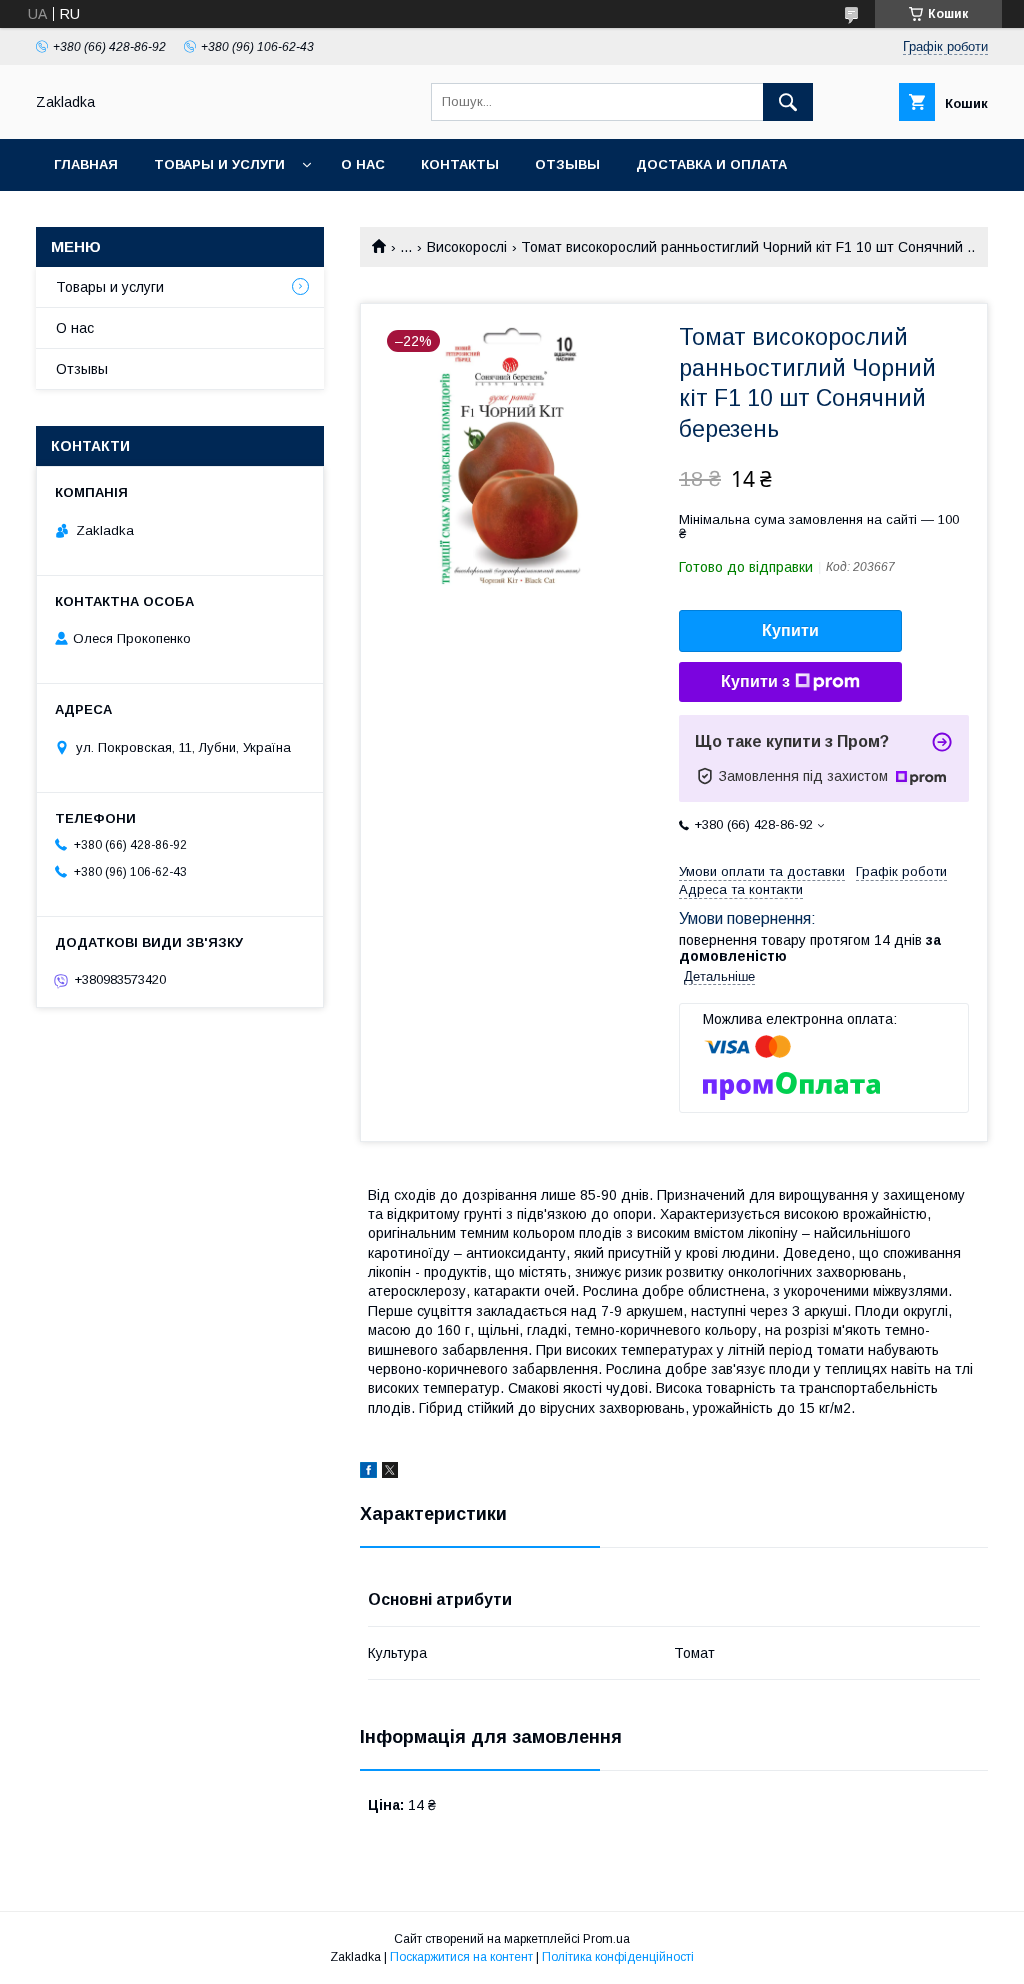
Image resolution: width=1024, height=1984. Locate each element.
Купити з (755, 681)
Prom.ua (606, 1939)
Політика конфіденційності (618, 1957)
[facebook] (368, 1473)
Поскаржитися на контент (461, 1957)
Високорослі (467, 247)
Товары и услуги (219, 164)
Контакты (460, 164)
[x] (390, 1473)
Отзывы (567, 164)
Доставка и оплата (711, 164)
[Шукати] (788, 102)
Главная (86, 164)
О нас (363, 164)
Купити (790, 630)
